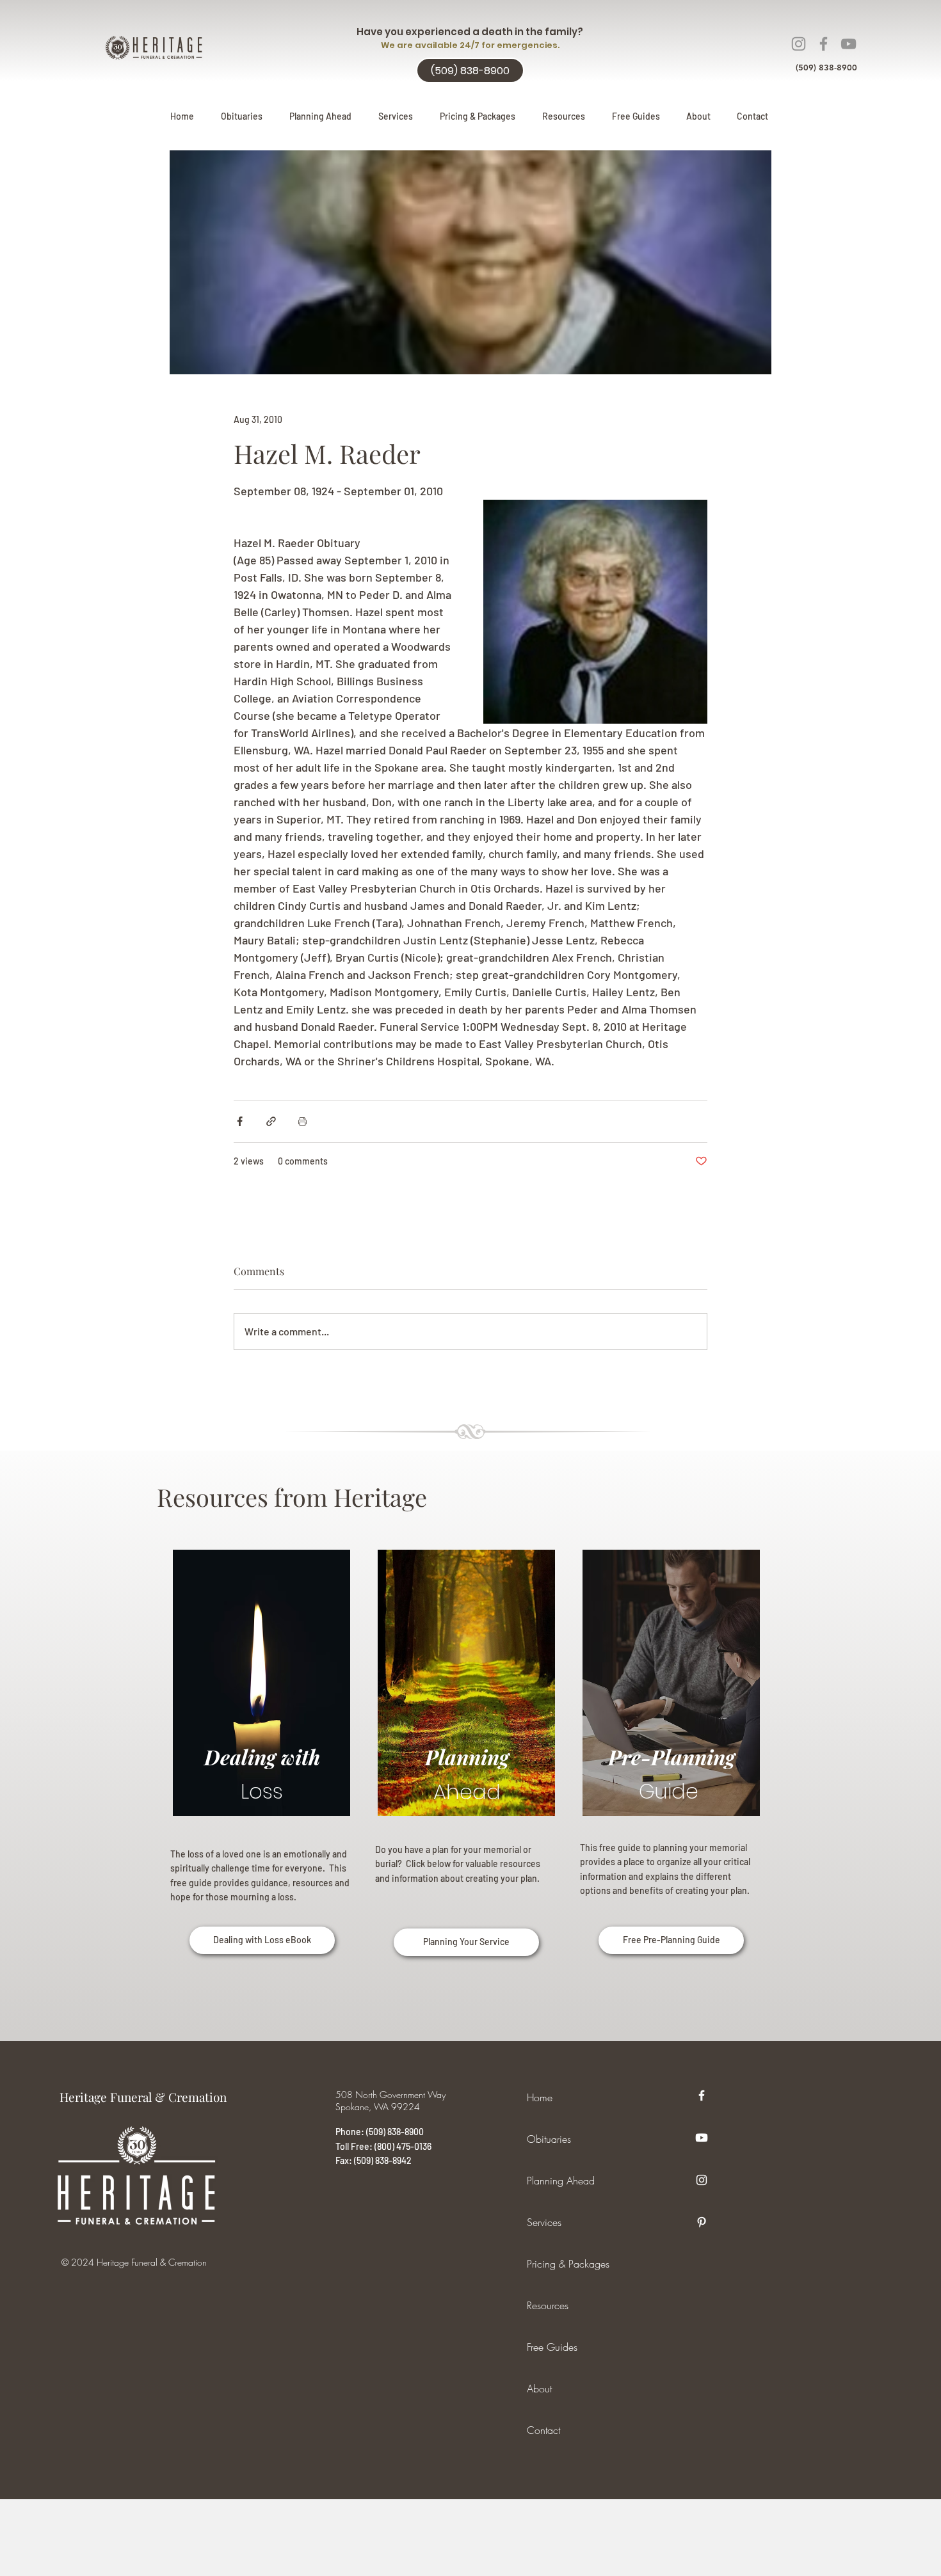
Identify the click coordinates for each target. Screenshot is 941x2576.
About (539, 2389)
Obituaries (549, 2139)
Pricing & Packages (568, 2264)
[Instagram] (799, 44)
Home (540, 2097)
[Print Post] (302, 1121)
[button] (320, 116)
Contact (543, 2430)
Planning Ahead (561, 2181)
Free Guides (552, 2347)
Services (544, 2222)
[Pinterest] (702, 2222)
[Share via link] (271, 1121)
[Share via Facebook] (240, 1121)
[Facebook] (824, 44)
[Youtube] (702, 2138)
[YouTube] (849, 44)
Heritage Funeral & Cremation (143, 2097)
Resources (548, 2305)
